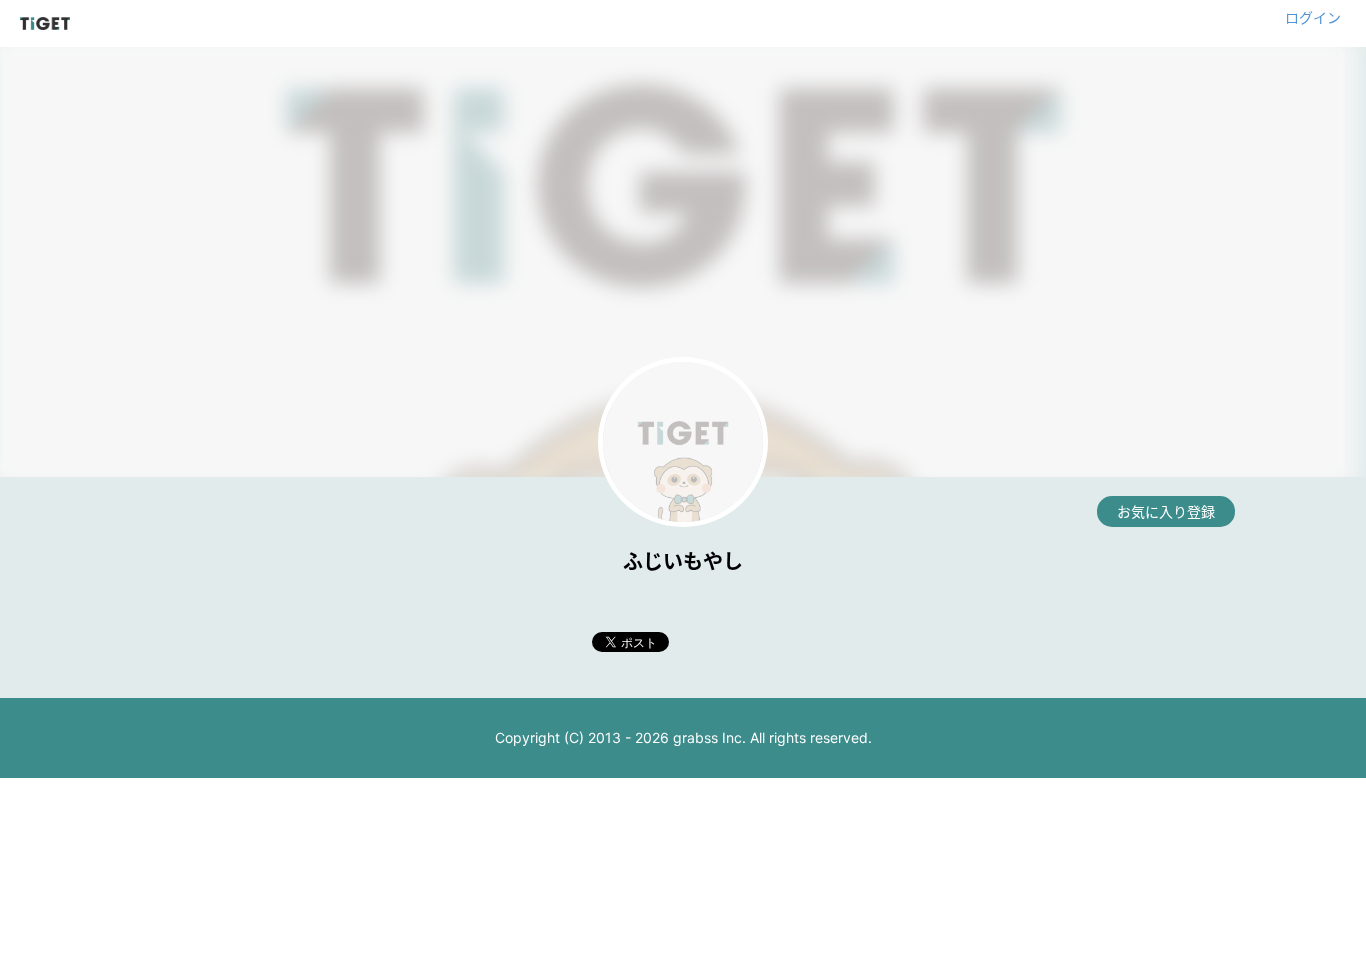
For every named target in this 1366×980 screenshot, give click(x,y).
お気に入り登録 (1166, 511)
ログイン (1313, 17)
